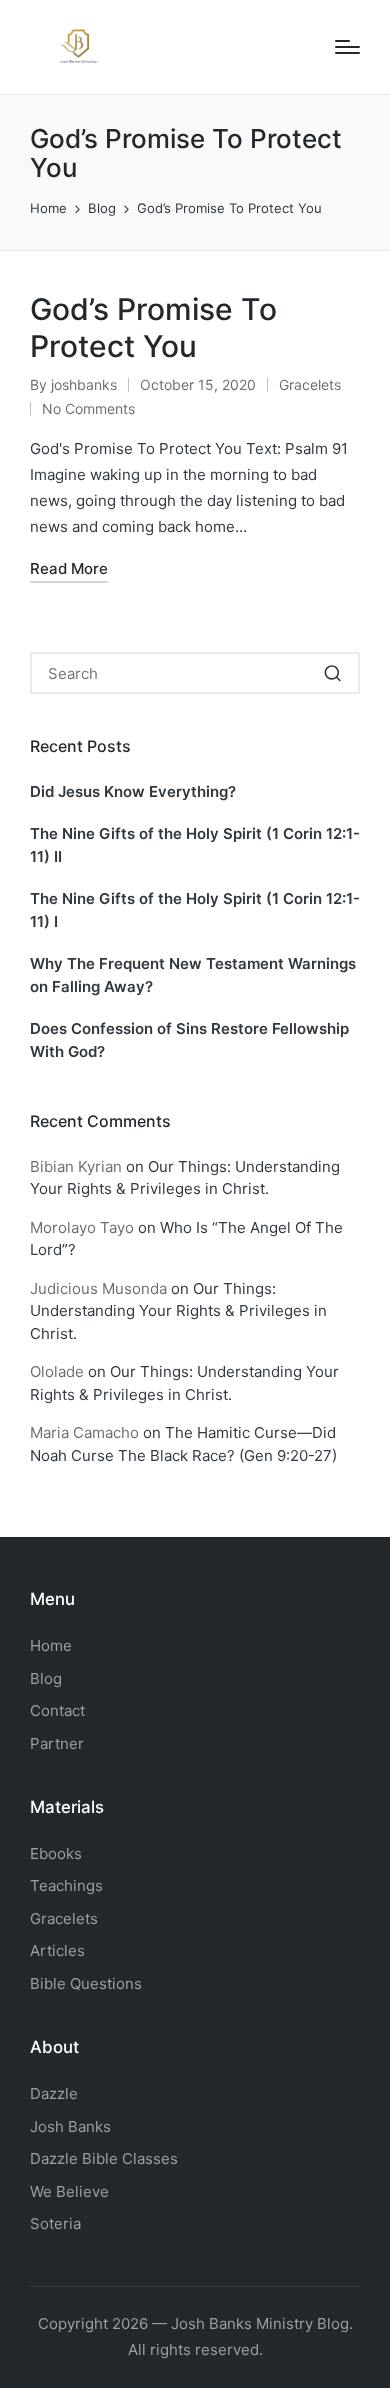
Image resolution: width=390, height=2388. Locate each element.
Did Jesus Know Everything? (133, 791)
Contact (57, 1710)
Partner (57, 1743)
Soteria (55, 2223)
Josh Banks (70, 2126)
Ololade (57, 1371)
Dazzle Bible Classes (104, 2158)
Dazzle (54, 2093)
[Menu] (347, 47)
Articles (57, 1950)
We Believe (69, 2191)
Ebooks (56, 1853)
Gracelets (310, 384)
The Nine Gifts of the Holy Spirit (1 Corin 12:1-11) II (195, 845)
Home (51, 1645)
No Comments (88, 408)
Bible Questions (86, 1983)
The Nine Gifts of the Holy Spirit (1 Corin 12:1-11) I (195, 910)
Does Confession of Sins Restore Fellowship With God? (189, 1040)
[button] (332, 673)
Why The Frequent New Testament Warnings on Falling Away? (193, 975)
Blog (46, 1678)
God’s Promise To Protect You (153, 328)
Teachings (66, 1885)
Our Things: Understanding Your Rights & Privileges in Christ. (178, 1311)
